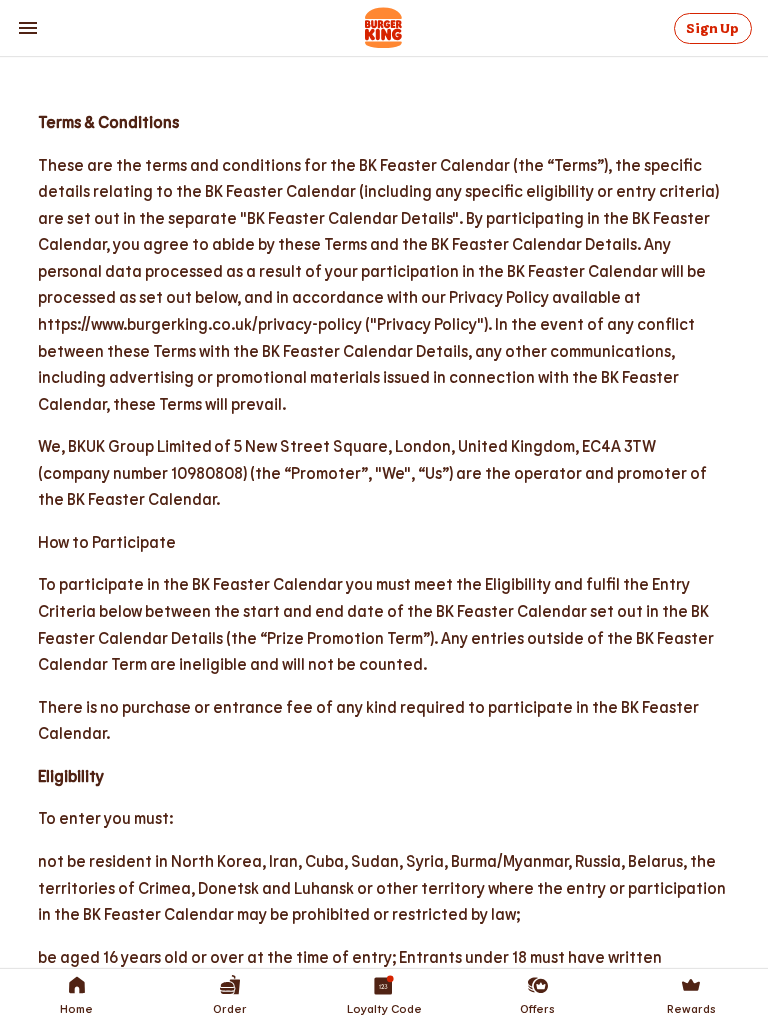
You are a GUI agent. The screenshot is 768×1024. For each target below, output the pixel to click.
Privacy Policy (502, 196)
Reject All (575, 250)
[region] (384, 218)
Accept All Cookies (430, 250)
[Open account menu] (28, 28)
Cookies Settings (181, 250)
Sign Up (712, 28)
